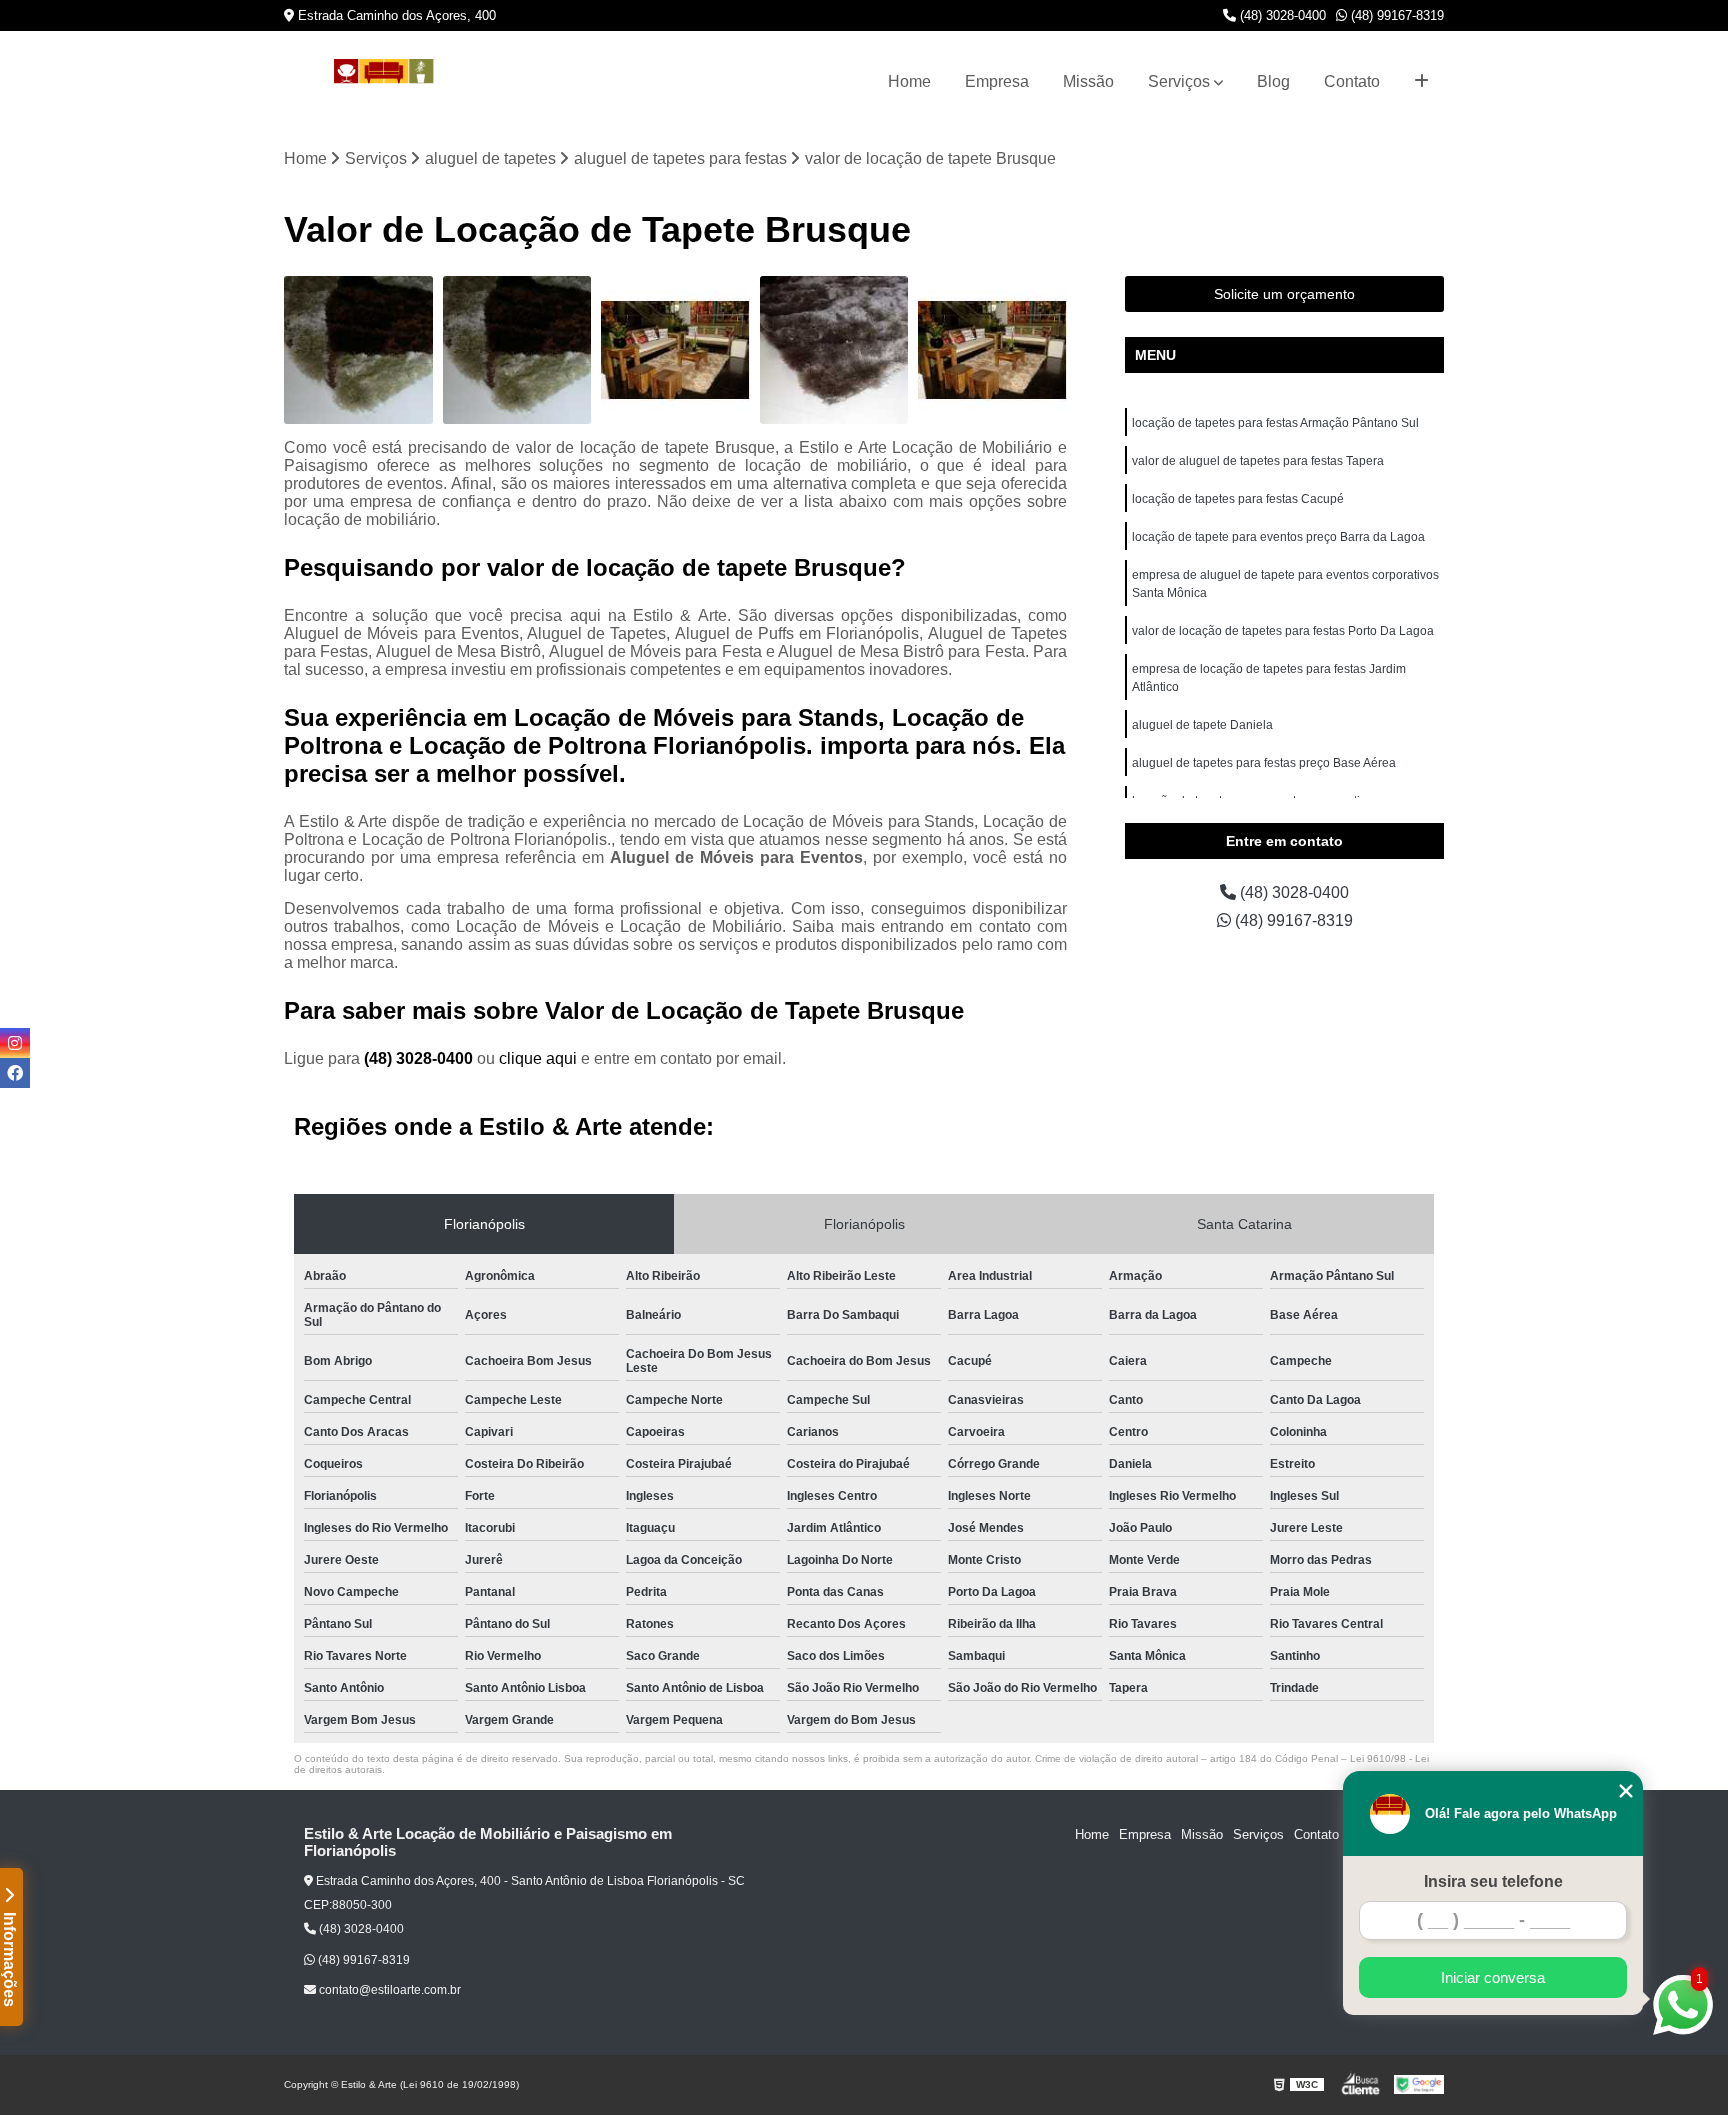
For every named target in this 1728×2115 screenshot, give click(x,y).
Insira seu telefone (1493, 1881)
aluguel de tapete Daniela (1202, 725)
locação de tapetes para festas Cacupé (1238, 499)
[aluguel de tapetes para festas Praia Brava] (992, 350)
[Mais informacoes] (1421, 82)
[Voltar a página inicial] (384, 82)
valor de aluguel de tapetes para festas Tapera (1258, 461)
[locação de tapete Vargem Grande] (675, 350)
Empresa (997, 81)
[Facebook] (15, 1073)
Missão (1088, 81)
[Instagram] (15, 1043)
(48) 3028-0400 (1281, 15)
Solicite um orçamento (1284, 294)
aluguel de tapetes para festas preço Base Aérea (1264, 763)
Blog (1273, 81)
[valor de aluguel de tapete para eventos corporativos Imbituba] (834, 350)
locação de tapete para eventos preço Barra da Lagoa (1278, 537)
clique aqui (538, 1058)
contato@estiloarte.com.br (388, 1990)
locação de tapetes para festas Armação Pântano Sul (1275, 423)
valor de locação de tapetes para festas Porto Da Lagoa (1283, 631)
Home (909, 81)
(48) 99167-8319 (1395, 15)
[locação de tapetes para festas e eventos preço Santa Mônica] (358, 350)
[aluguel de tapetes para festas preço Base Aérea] (517, 350)
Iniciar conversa (1493, 1977)
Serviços (1179, 81)
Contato (1352, 81)
